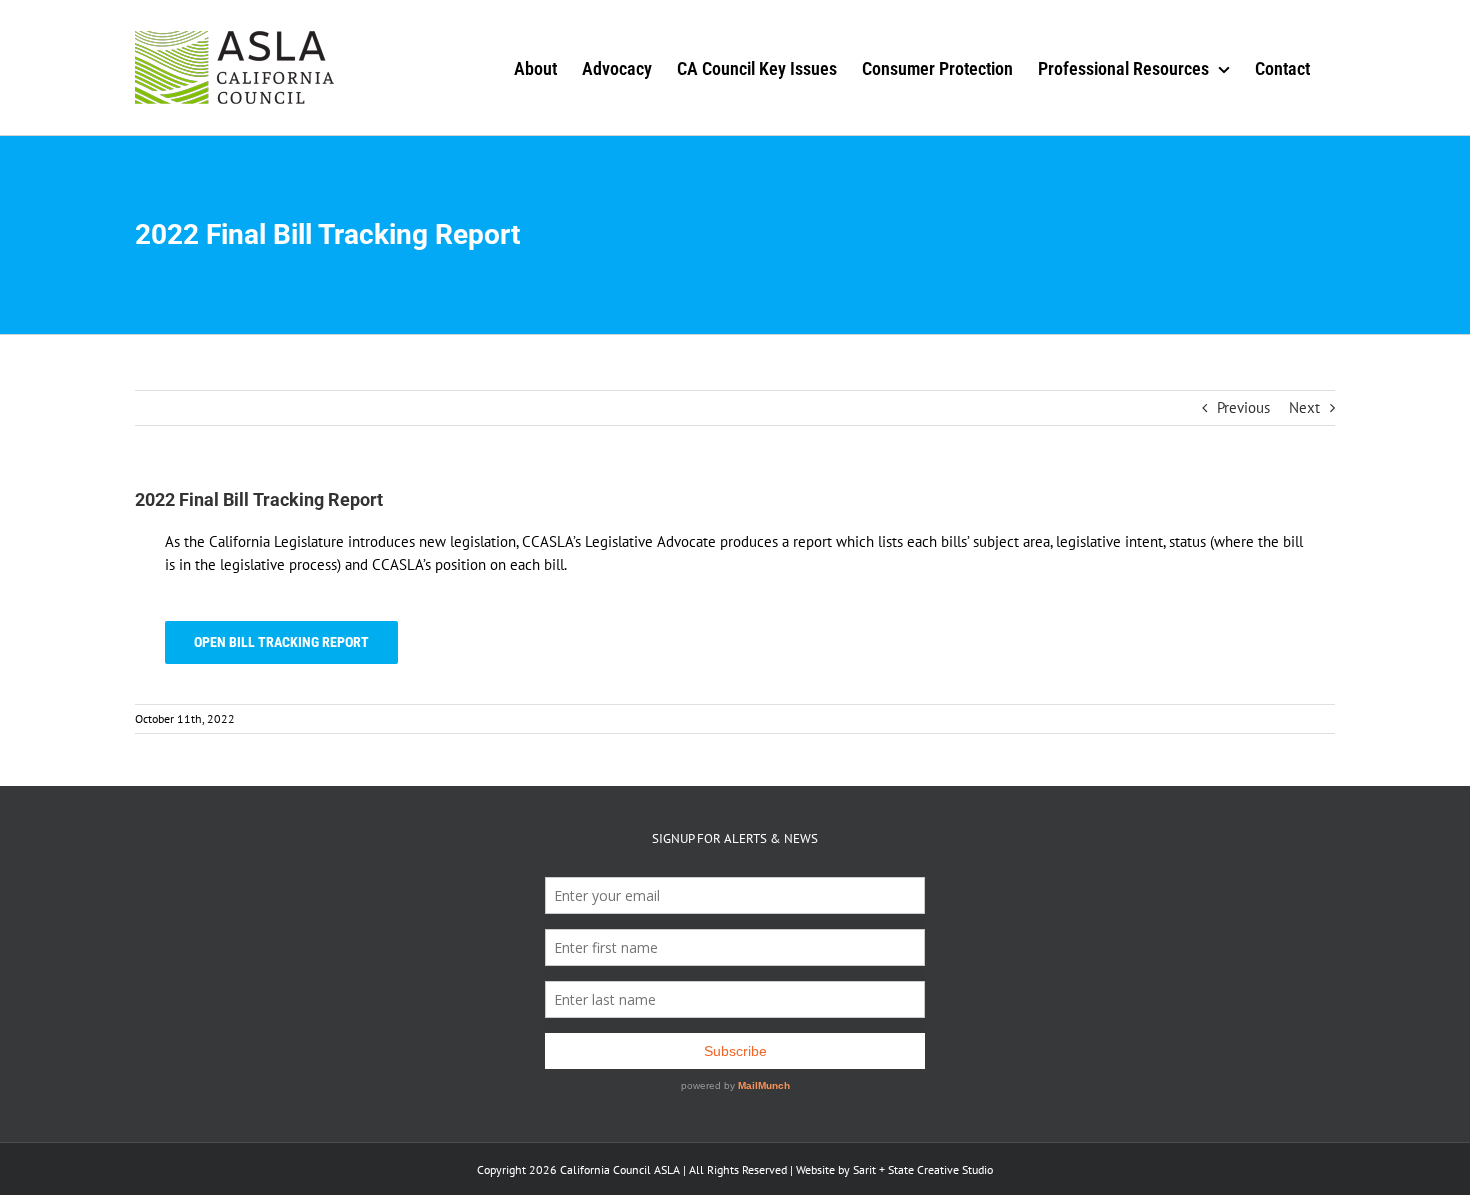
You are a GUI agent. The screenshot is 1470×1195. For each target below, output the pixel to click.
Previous (1243, 407)
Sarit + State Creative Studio (923, 1169)
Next (1304, 407)
